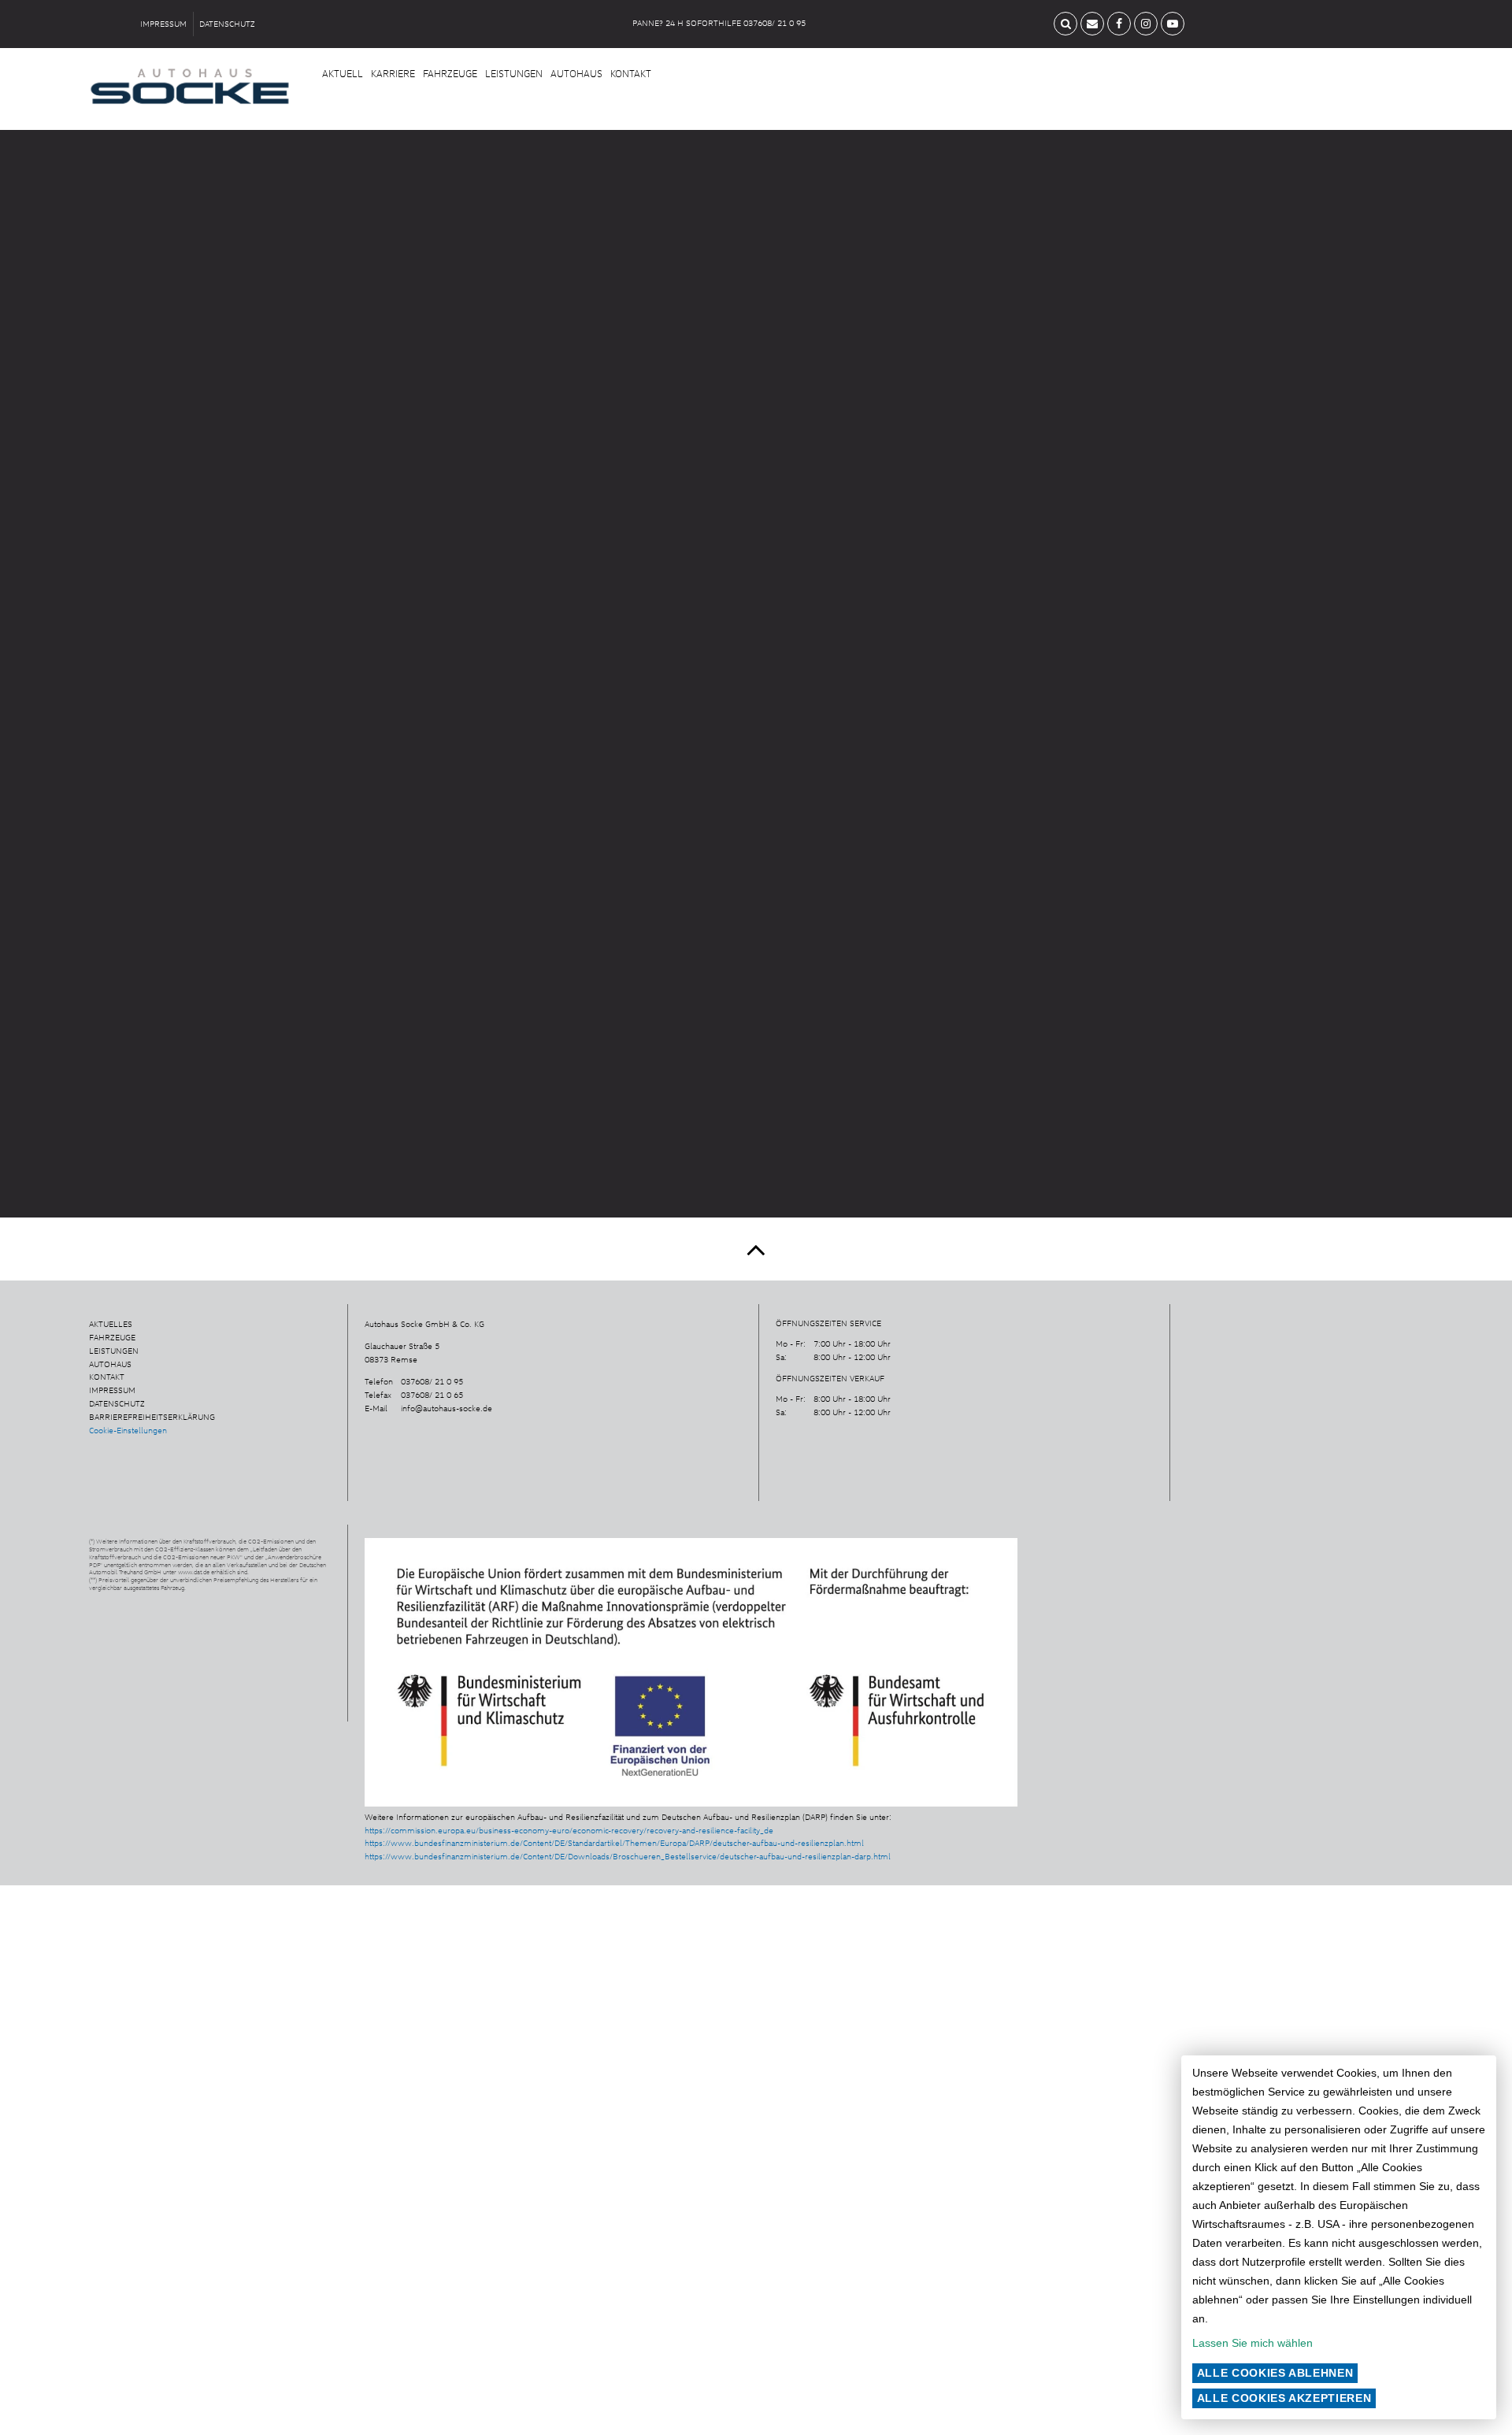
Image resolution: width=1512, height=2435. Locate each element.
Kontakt (631, 73)
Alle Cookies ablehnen (1275, 2373)
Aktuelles (111, 1324)
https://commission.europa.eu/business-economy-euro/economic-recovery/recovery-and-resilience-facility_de (569, 1830)
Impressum (163, 24)
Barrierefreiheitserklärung (152, 1417)
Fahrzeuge (450, 73)
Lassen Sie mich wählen (1253, 2343)
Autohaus (576, 73)
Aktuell (343, 73)
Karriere (393, 73)
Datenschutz (227, 24)
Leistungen (514, 73)
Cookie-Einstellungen (128, 1430)
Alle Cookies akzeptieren (1284, 2398)
